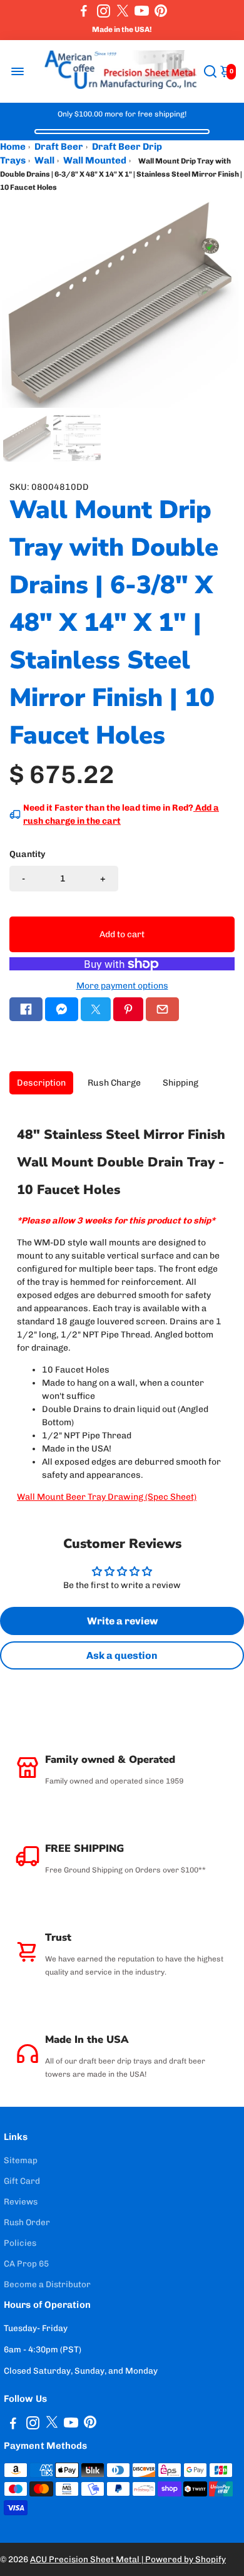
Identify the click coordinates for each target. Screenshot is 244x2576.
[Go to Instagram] (104, 11)
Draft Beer (59, 147)
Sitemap (21, 2160)
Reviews (21, 2201)
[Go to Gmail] (162, 1009)
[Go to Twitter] (123, 11)
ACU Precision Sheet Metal (86, 2559)
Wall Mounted (95, 160)
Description (41, 1083)
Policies (20, 2243)
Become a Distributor (47, 2284)
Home (13, 147)
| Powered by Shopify (184, 2559)
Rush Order (27, 2222)
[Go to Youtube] (142, 11)
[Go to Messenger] (62, 1009)
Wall (44, 160)
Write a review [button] (122, 1621)
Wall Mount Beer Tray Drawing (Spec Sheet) (107, 1497)
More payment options (122, 986)
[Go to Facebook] (84, 11)
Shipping (180, 1083)
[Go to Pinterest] (161, 11)
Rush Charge (114, 1083)
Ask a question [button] (122, 1655)
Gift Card (22, 2181)
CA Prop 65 (26, 2263)
